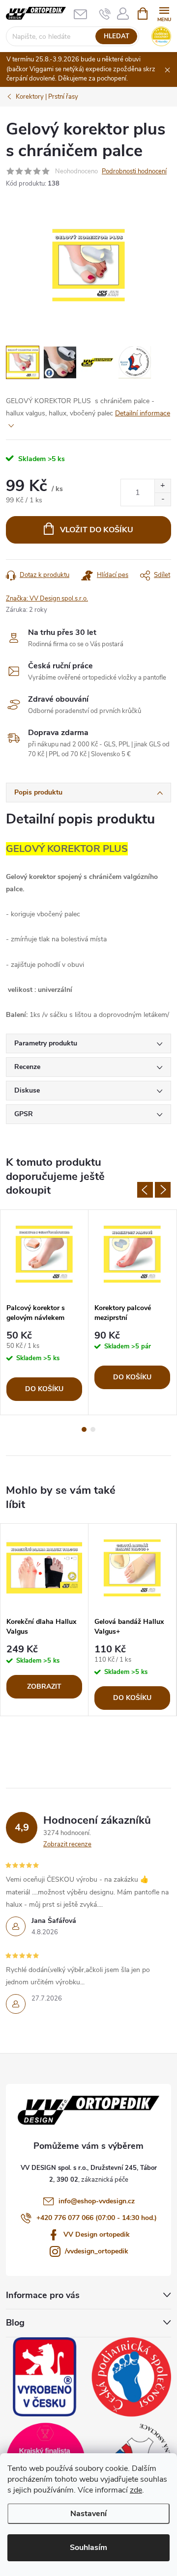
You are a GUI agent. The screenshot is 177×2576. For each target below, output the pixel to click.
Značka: (47, 599)
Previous (145, 1190)
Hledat (117, 36)
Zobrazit (44, 1686)
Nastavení (88, 2514)
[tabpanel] (44, 1312)
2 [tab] (93, 1429)
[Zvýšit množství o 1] (162, 486)
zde (136, 2490)
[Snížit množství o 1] (162, 499)
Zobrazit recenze (67, 1844)
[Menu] (164, 13)
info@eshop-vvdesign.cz (97, 2201)
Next (163, 1190)
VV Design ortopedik (97, 2234)
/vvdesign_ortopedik (97, 2251)
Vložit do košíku (97, 530)
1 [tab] (84, 1429)
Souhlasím (88, 2548)
